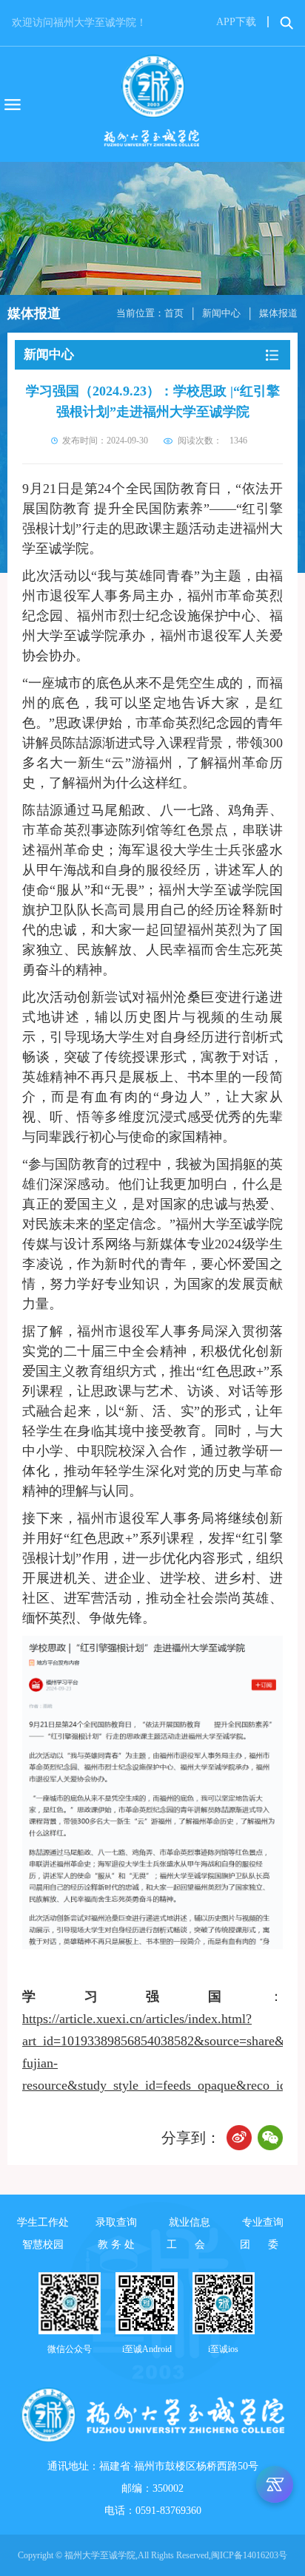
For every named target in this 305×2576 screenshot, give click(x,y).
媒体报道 (278, 313)
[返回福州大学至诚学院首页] (152, 104)
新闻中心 (221, 313)
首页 (174, 313)
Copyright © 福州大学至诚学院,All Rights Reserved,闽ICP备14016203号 (152, 2555)
